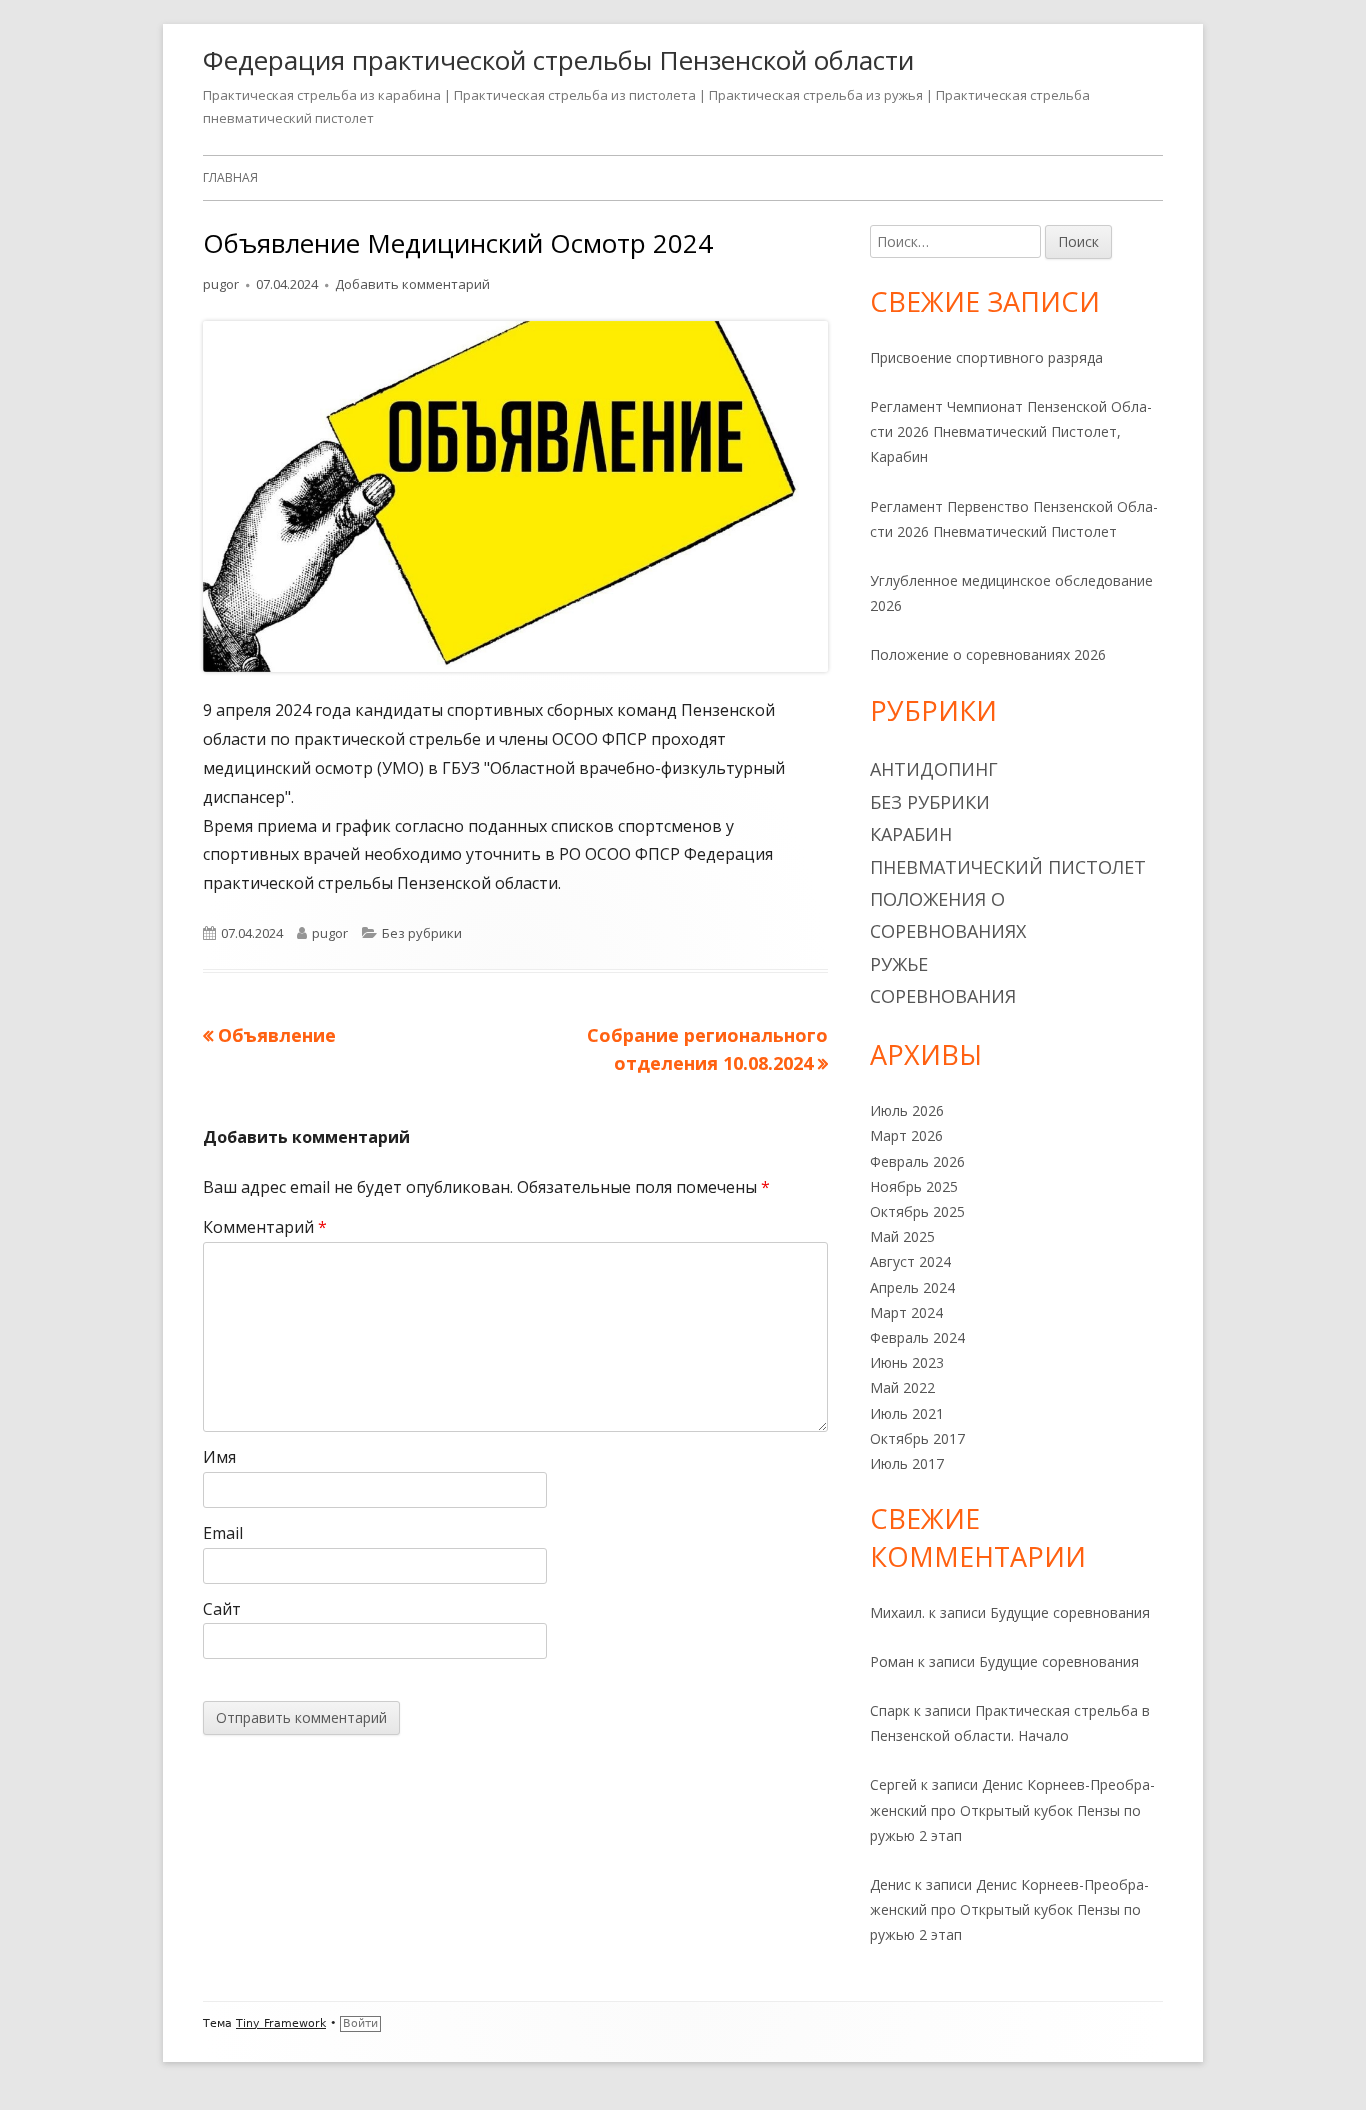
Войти (360, 2023)
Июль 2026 (907, 1110)
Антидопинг (934, 769)
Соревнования (943, 996)
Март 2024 (906, 1312)
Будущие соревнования (1070, 1612)
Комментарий (265, 1227)
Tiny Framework (281, 2023)
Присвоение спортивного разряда (986, 357)
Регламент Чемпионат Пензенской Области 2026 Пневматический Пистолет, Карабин (1011, 431)
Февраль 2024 (917, 1337)
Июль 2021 (907, 1413)
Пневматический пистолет (1008, 867)
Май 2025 (902, 1236)
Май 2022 (902, 1387)
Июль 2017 (907, 1463)
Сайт (222, 1609)
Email (223, 1533)
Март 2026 (906, 1135)
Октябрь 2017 (917, 1438)
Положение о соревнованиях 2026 (988, 654)
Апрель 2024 (912, 1287)
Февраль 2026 (917, 1161)
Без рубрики (422, 933)
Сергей (893, 1784)
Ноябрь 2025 (914, 1186)
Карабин (911, 834)
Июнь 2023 (907, 1362)
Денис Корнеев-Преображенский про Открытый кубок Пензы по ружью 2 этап (1012, 1809)
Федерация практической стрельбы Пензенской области (558, 60)
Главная (230, 177)
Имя (219, 1457)
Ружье (899, 964)
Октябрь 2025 (917, 1211)
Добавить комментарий (412, 284)
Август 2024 (910, 1261)
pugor (221, 284)
